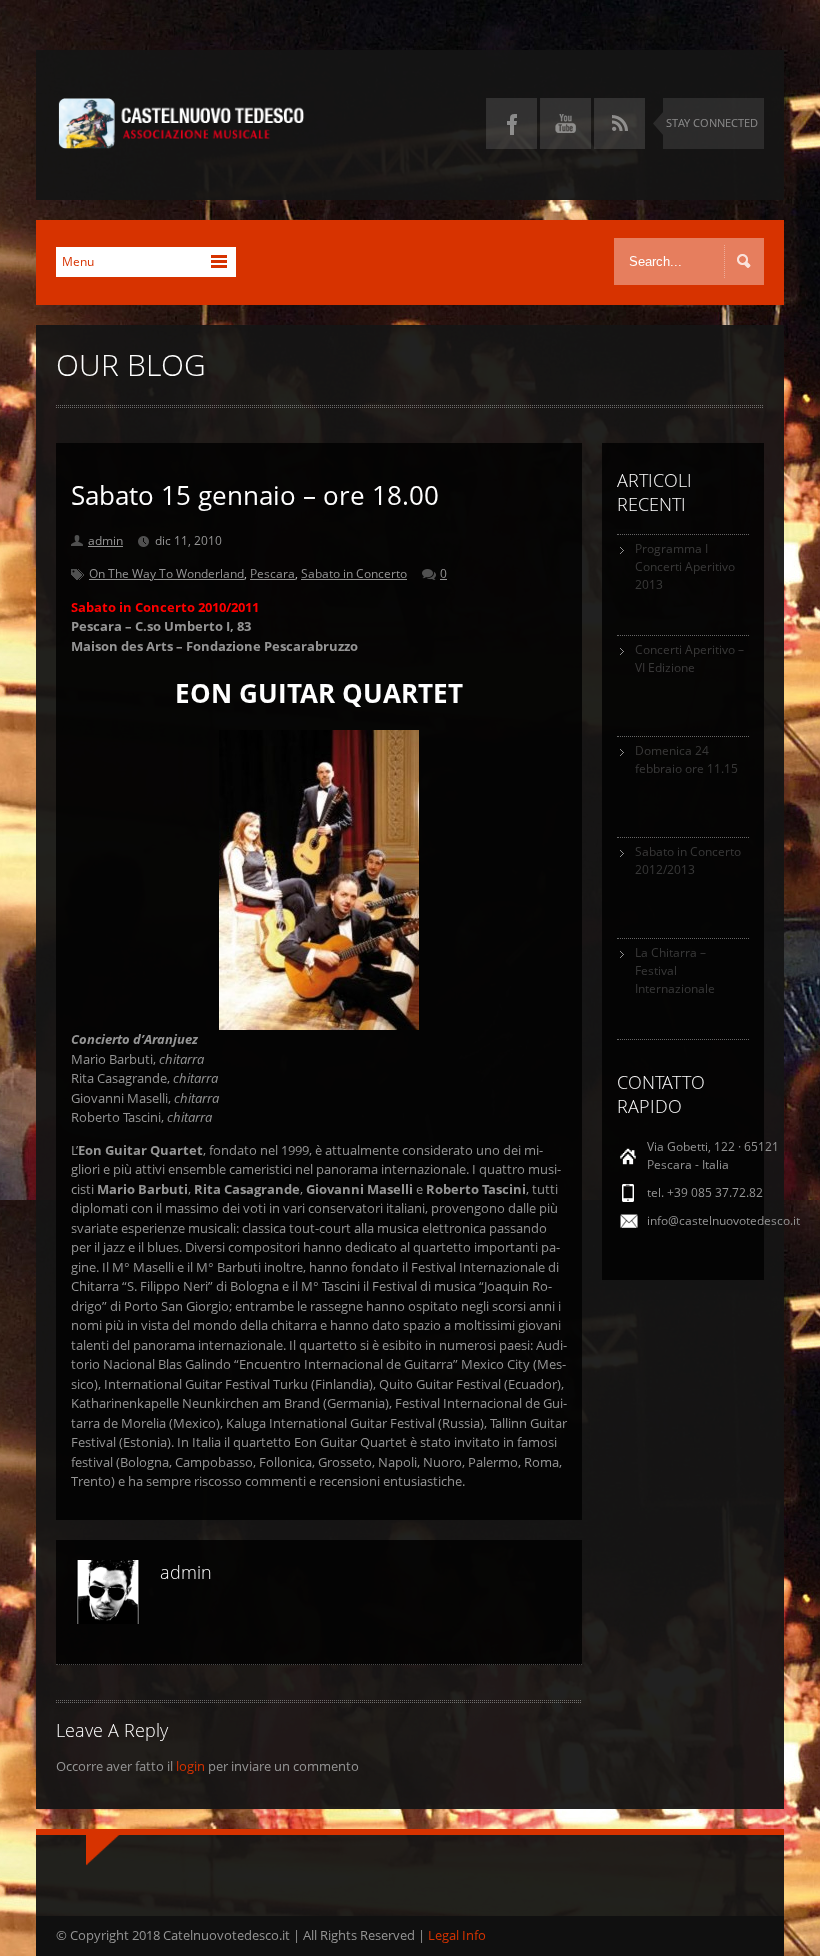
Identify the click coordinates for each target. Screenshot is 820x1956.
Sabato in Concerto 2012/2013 (688, 860)
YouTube (565, 123)
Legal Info (457, 1935)
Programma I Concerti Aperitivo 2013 (685, 566)
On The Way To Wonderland (166, 573)
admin (105, 540)
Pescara (272, 573)
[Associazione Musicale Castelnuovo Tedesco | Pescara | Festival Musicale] (181, 139)
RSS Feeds (619, 123)
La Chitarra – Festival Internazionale (675, 970)
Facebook (511, 123)
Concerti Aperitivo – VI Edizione (689, 658)
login (190, 1766)
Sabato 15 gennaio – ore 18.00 (255, 495)
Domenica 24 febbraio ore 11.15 (686, 759)
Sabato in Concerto (354, 573)
